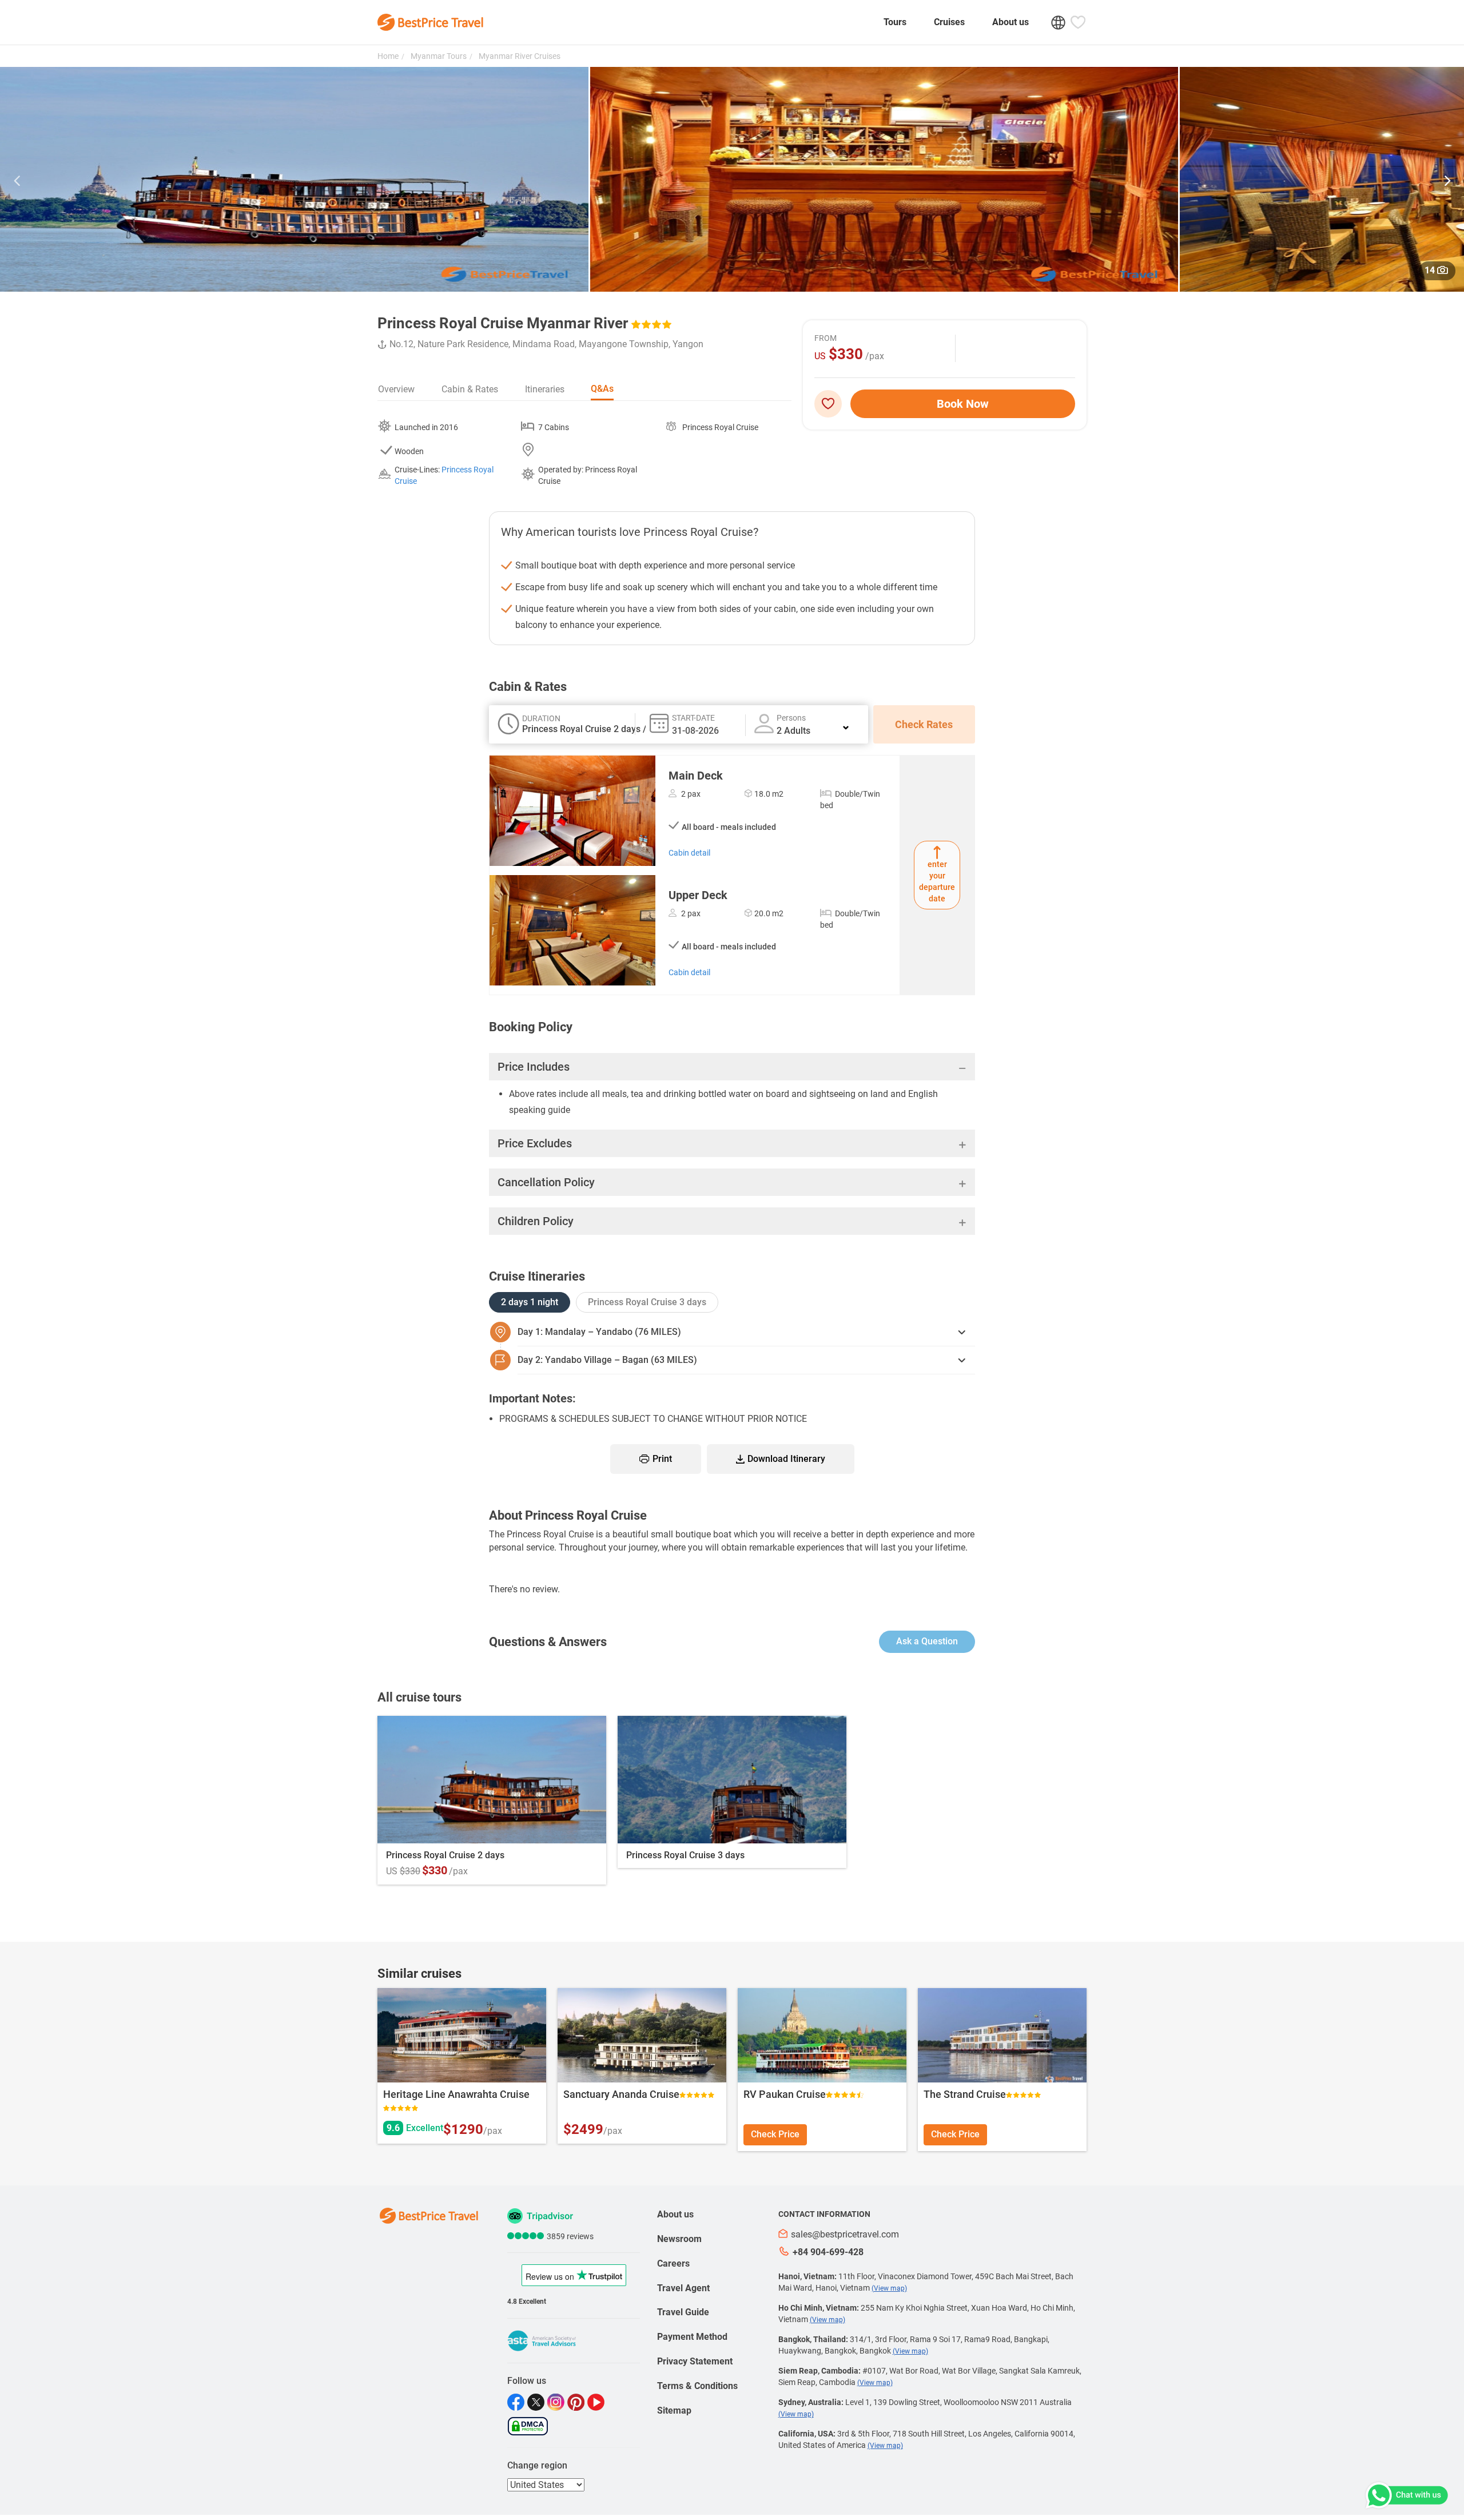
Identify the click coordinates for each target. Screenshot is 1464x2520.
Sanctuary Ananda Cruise (621, 2094)
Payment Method (692, 2337)
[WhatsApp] (1406, 2495)
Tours (895, 22)
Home (388, 56)
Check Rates (924, 724)
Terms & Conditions (697, 2386)
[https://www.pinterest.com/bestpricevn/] (577, 2402)
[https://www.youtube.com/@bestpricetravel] (597, 2402)
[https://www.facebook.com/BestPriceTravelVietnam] (517, 2402)
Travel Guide (683, 2312)
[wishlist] (832, 404)
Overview (396, 389)
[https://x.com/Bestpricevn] (537, 2402)
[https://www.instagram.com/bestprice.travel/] (557, 2402)
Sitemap (674, 2410)
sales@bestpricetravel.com (845, 2234)
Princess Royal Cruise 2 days (445, 1855)
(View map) (889, 2288)
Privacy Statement (695, 2361)
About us (1011, 22)
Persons (791, 718)
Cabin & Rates (470, 389)
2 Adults (793, 731)
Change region (537, 2465)
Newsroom (679, 2239)
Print (662, 1459)
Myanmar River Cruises (519, 56)
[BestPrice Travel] (430, 22)
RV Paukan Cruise (785, 2094)
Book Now (963, 404)
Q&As (602, 389)
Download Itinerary (786, 1459)
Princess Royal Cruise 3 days (647, 1302)
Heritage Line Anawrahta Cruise (456, 2094)
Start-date (693, 718)
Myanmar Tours (438, 56)
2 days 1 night (530, 1302)
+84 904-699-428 (828, 2252)
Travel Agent (683, 2288)
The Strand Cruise (965, 2094)
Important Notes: (532, 1398)
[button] (17, 182)
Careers (673, 2263)
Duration (541, 718)
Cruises (949, 22)
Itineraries (545, 389)
